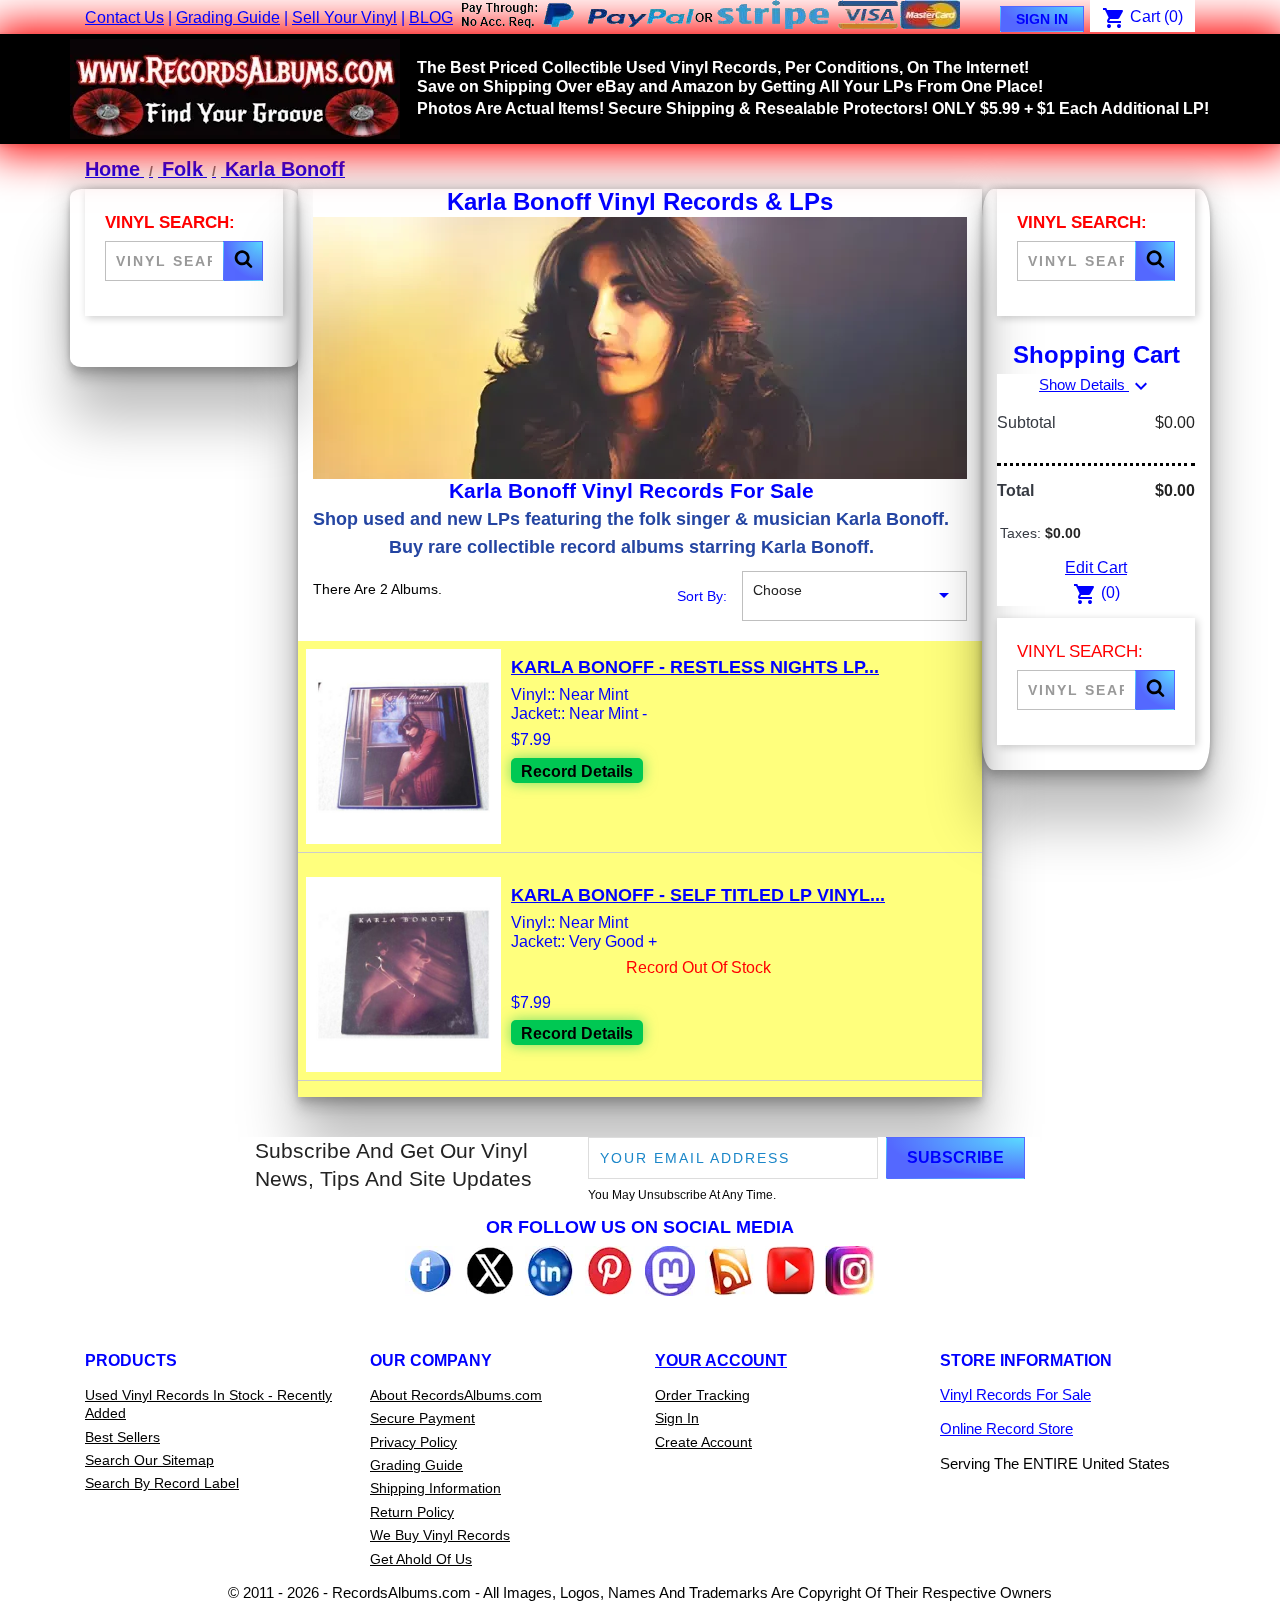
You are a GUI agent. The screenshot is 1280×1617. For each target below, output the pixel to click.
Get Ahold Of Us (421, 1559)
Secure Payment (422, 1418)
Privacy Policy (413, 1442)
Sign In (1042, 19)
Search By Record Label (162, 1483)
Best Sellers (122, 1437)
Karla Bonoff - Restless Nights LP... (695, 667)
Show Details (1096, 384)
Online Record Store (1006, 1428)
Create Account (703, 1442)
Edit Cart (1096, 567)
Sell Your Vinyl (344, 17)
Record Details (577, 771)
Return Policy (412, 1512)
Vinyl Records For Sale (1015, 1394)
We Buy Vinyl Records (440, 1535)
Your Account (721, 1360)
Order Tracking (702, 1395)
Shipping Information (435, 1488)
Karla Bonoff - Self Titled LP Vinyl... (698, 895)
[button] (243, 261)
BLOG (431, 17)
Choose (854, 594)
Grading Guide (228, 17)
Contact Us (124, 17)
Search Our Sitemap (149, 1460)
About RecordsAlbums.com (456, 1395)
